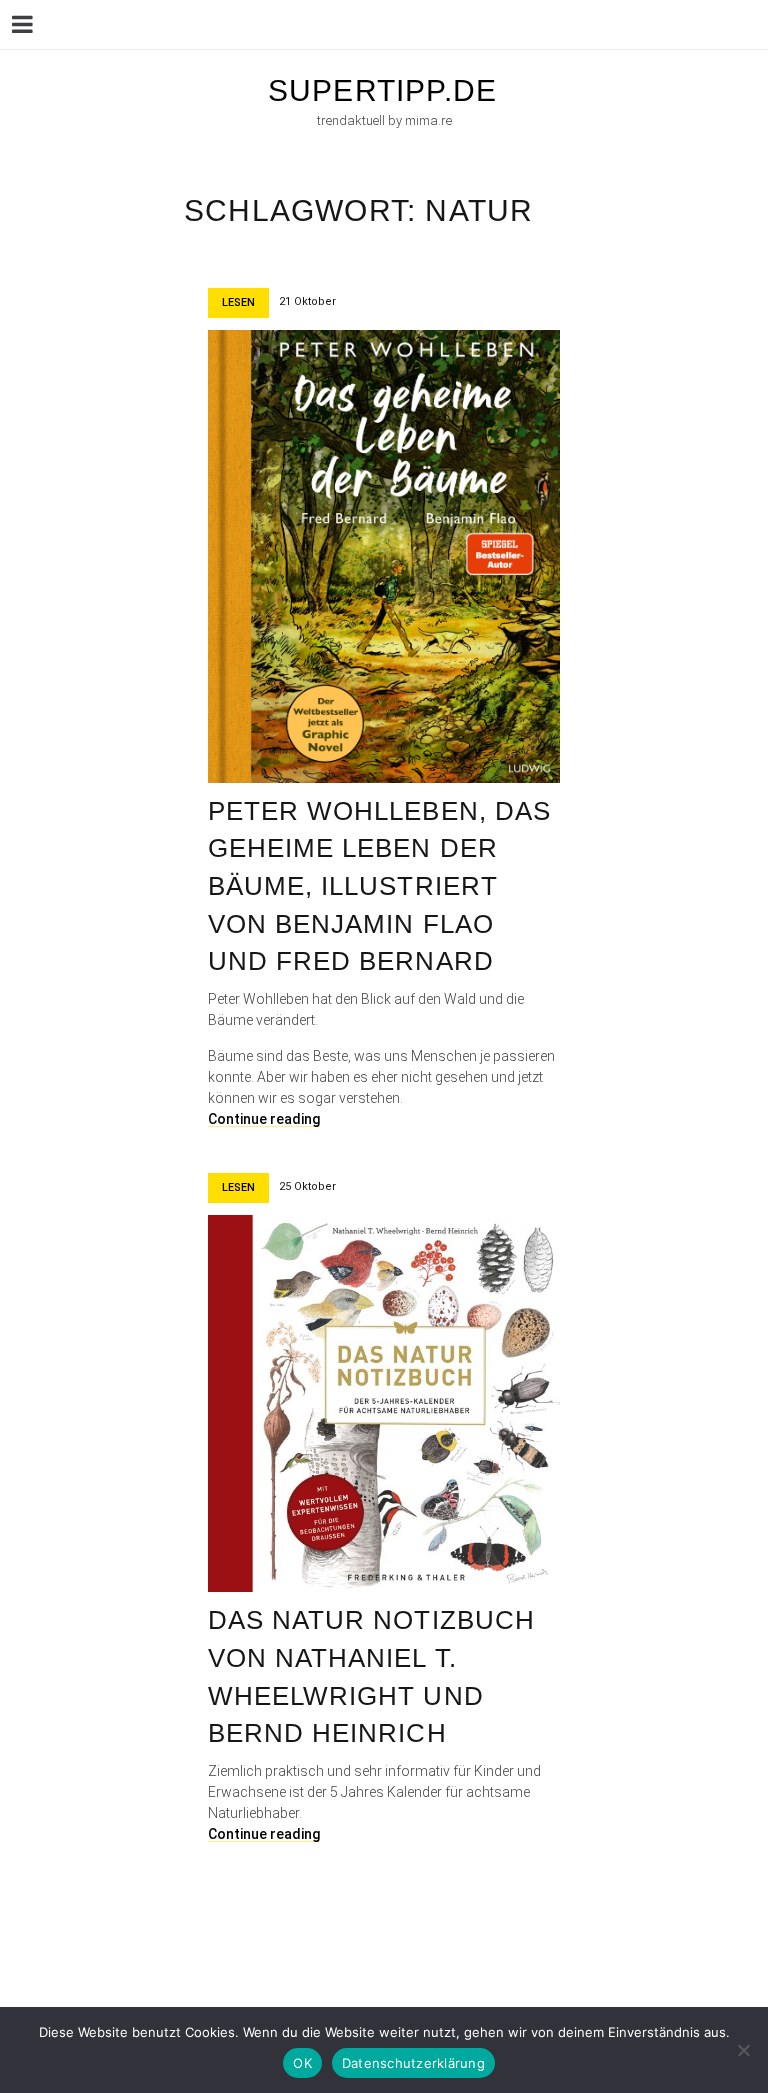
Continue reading (264, 1119)
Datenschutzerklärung (413, 2063)
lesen (238, 302)
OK (302, 2063)
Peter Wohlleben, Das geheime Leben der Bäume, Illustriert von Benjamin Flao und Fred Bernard (379, 886)
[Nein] (743, 2050)
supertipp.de (382, 90)
